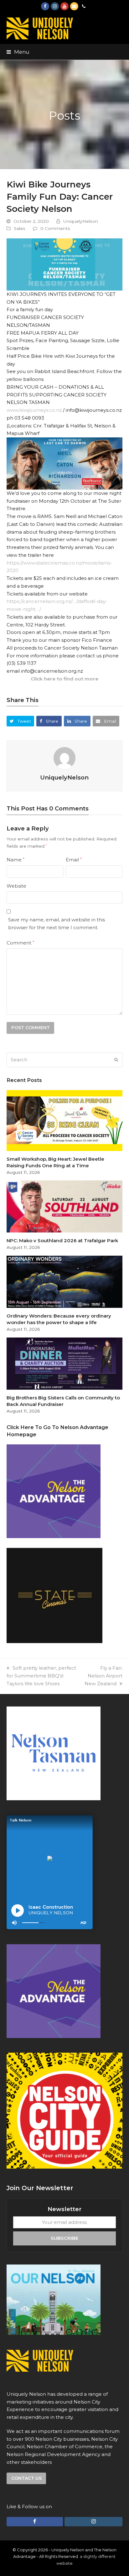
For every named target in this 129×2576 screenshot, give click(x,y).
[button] (18, 52)
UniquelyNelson (81, 221)
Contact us (26, 2478)
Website (16, 886)
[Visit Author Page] (64, 757)
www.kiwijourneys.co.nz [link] (34, 410)
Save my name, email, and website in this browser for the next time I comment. (57, 924)
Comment (20, 943)
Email (74, 860)
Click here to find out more (64, 679)
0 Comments (55, 228)
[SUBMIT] (116, 1060)
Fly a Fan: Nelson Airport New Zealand (103, 1676)
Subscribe (64, 2238)
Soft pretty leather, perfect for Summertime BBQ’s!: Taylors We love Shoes (41, 1676)
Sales (20, 228)
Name (15, 860)
